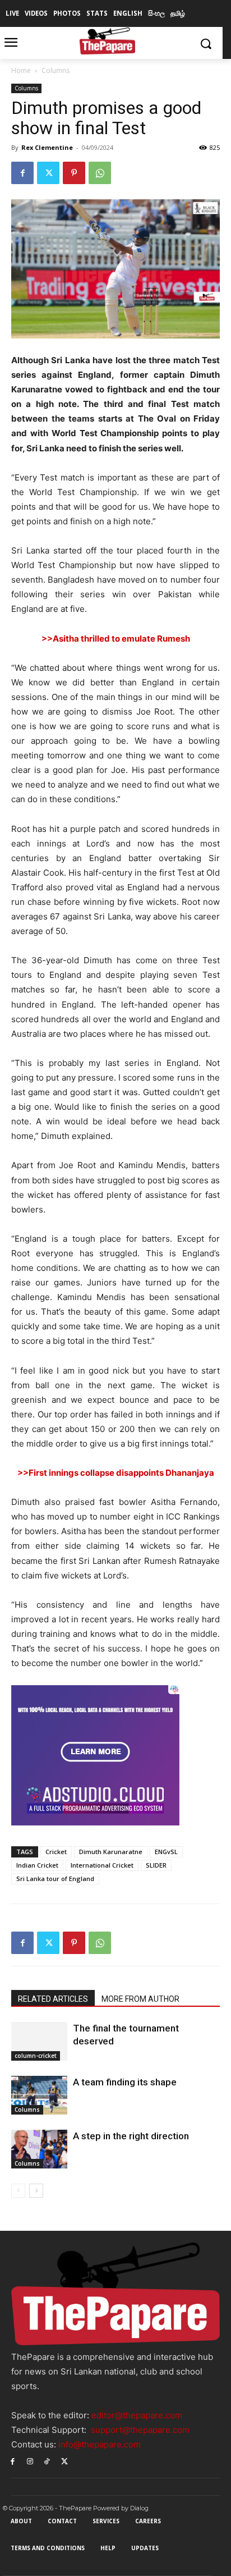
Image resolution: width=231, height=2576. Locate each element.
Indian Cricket (37, 1865)
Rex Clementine (47, 147)
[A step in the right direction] (39, 2149)
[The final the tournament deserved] (39, 2041)
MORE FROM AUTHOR (140, 1999)
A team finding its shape (125, 2082)
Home (21, 70)
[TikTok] (47, 2461)
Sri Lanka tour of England (55, 1879)
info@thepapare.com (100, 2444)
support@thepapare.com (140, 2430)
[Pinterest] (74, 173)
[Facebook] (22, 173)
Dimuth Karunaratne (111, 1852)
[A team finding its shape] (39, 2095)
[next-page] (36, 2191)
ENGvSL (166, 1852)
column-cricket (36, 2056)
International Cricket (102, 1865)
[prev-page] (18, 2191)
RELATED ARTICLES (53, 1999)
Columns (56, 70)
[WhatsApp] (100, 173)
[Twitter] (48, 173)
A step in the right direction (131, 2136)
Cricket (56, 1852)
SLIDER (156, 1865)
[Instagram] (30, 2461)
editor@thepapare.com (137, 2415)
